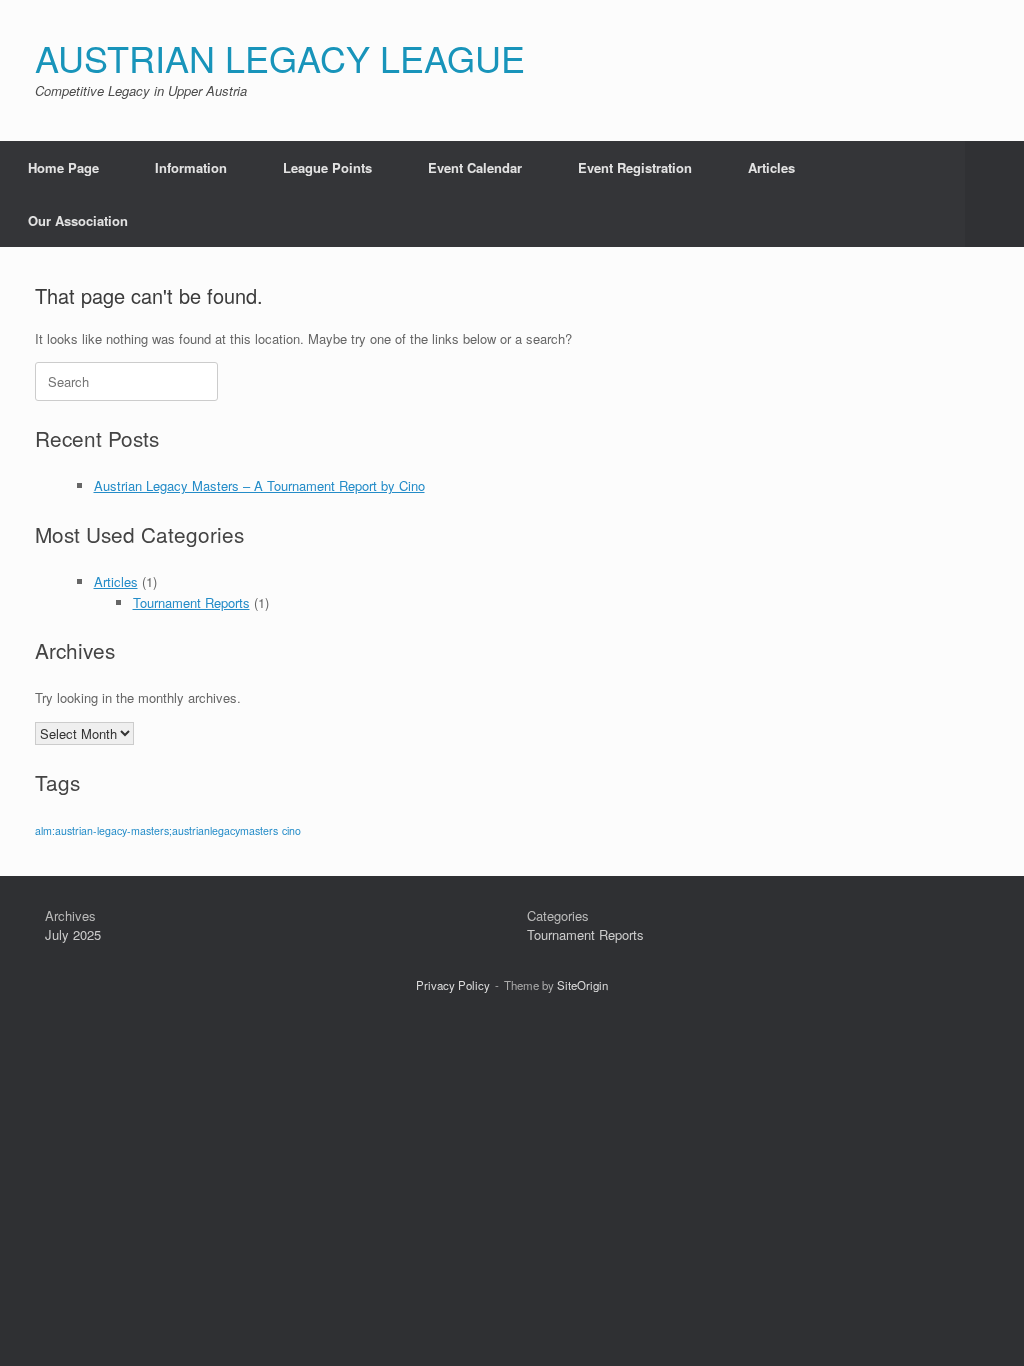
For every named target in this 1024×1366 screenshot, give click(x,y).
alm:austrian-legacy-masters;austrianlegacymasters (156, 830)
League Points (327, 167)
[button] (994, 194)
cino (291, 830)
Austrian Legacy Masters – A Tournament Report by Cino (259, 485)
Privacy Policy (453, 985)
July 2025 (73, 934)
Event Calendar (475, 167)
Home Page (63, 167)
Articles (771, 167)
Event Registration (635, 167)
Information (191, 167)
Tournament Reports (191, 602)
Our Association (78, 220)
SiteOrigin (582, 985)
